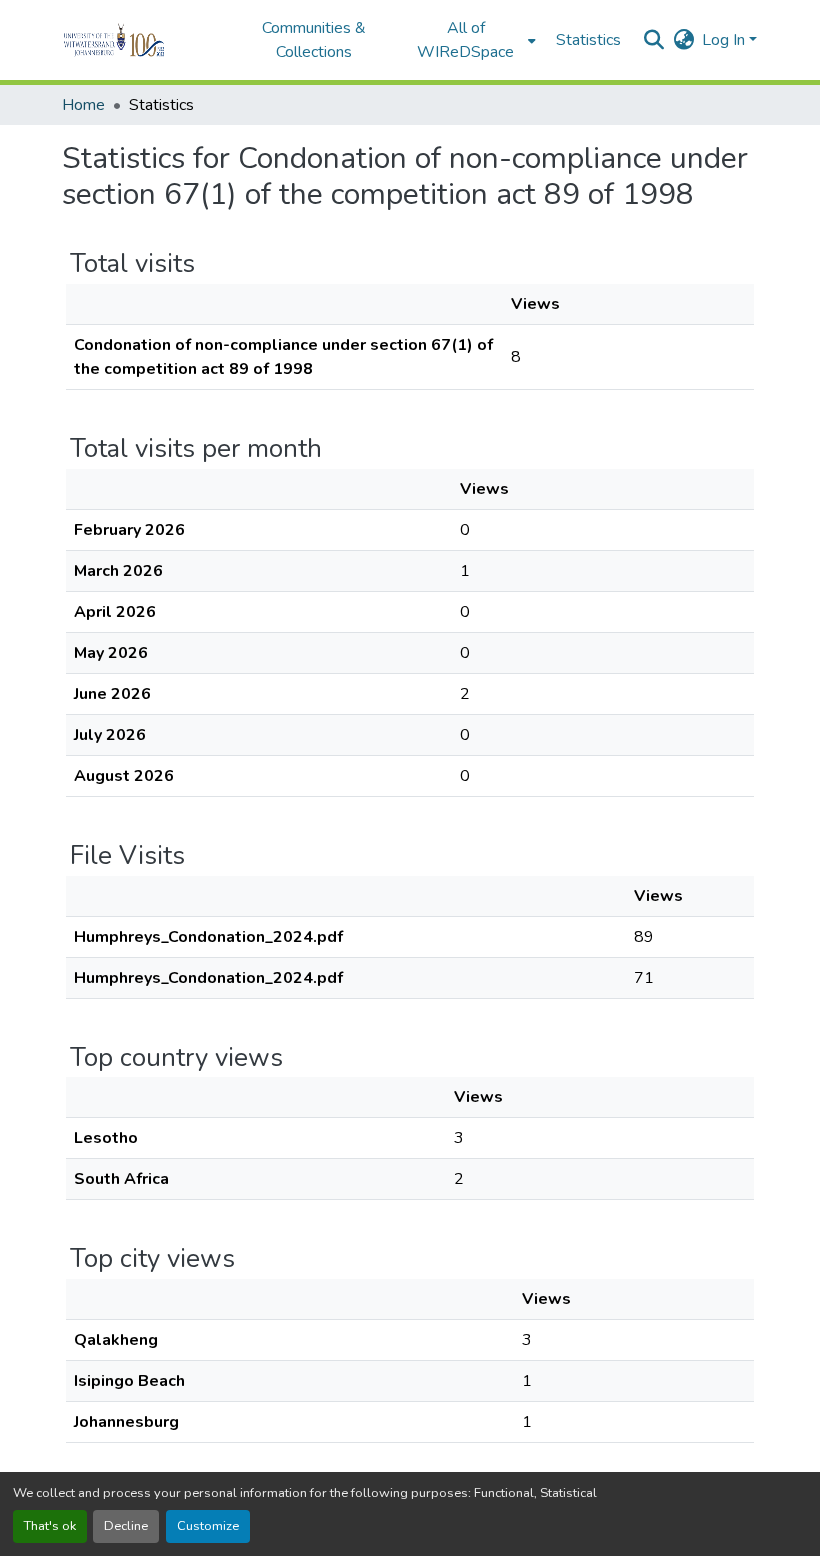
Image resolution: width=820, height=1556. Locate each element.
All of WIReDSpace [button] (465, 40)
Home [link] (83, 105)
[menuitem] (472, 40)
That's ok (50, 1526)
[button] (141, 40)
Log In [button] (725, 40)
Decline (126, 1526)
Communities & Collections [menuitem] (314, 40)
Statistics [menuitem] (588, 40)
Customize (208, 1526)
